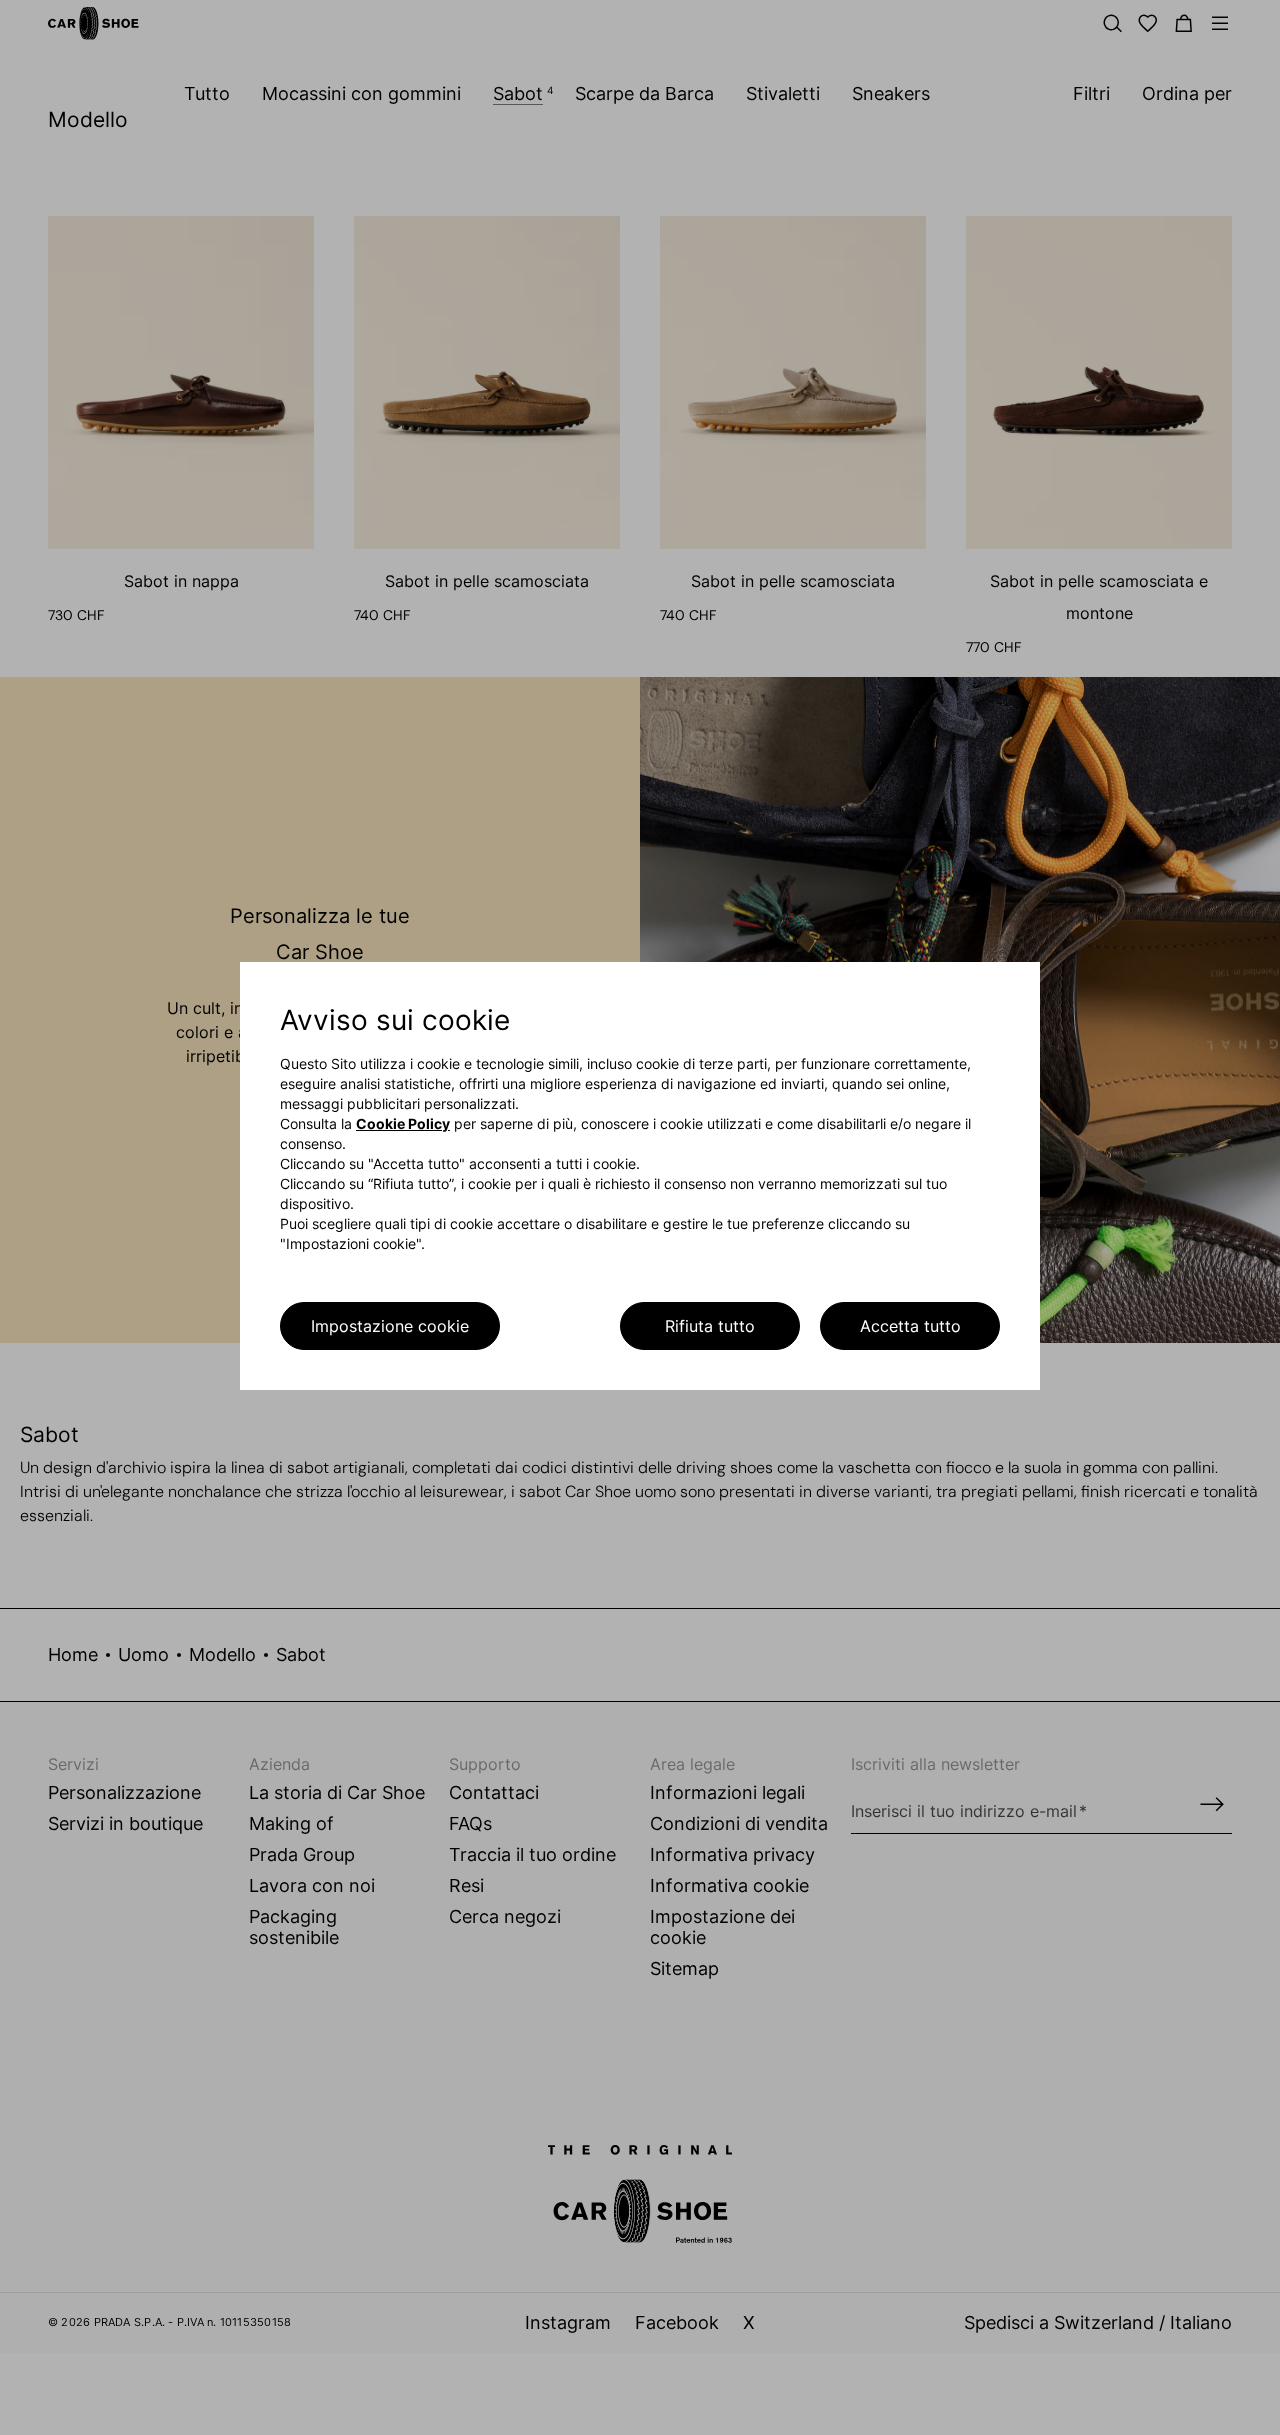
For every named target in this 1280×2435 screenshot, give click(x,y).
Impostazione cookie (390, 1326)
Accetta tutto (910, 1326)
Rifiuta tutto (710, 1326)
